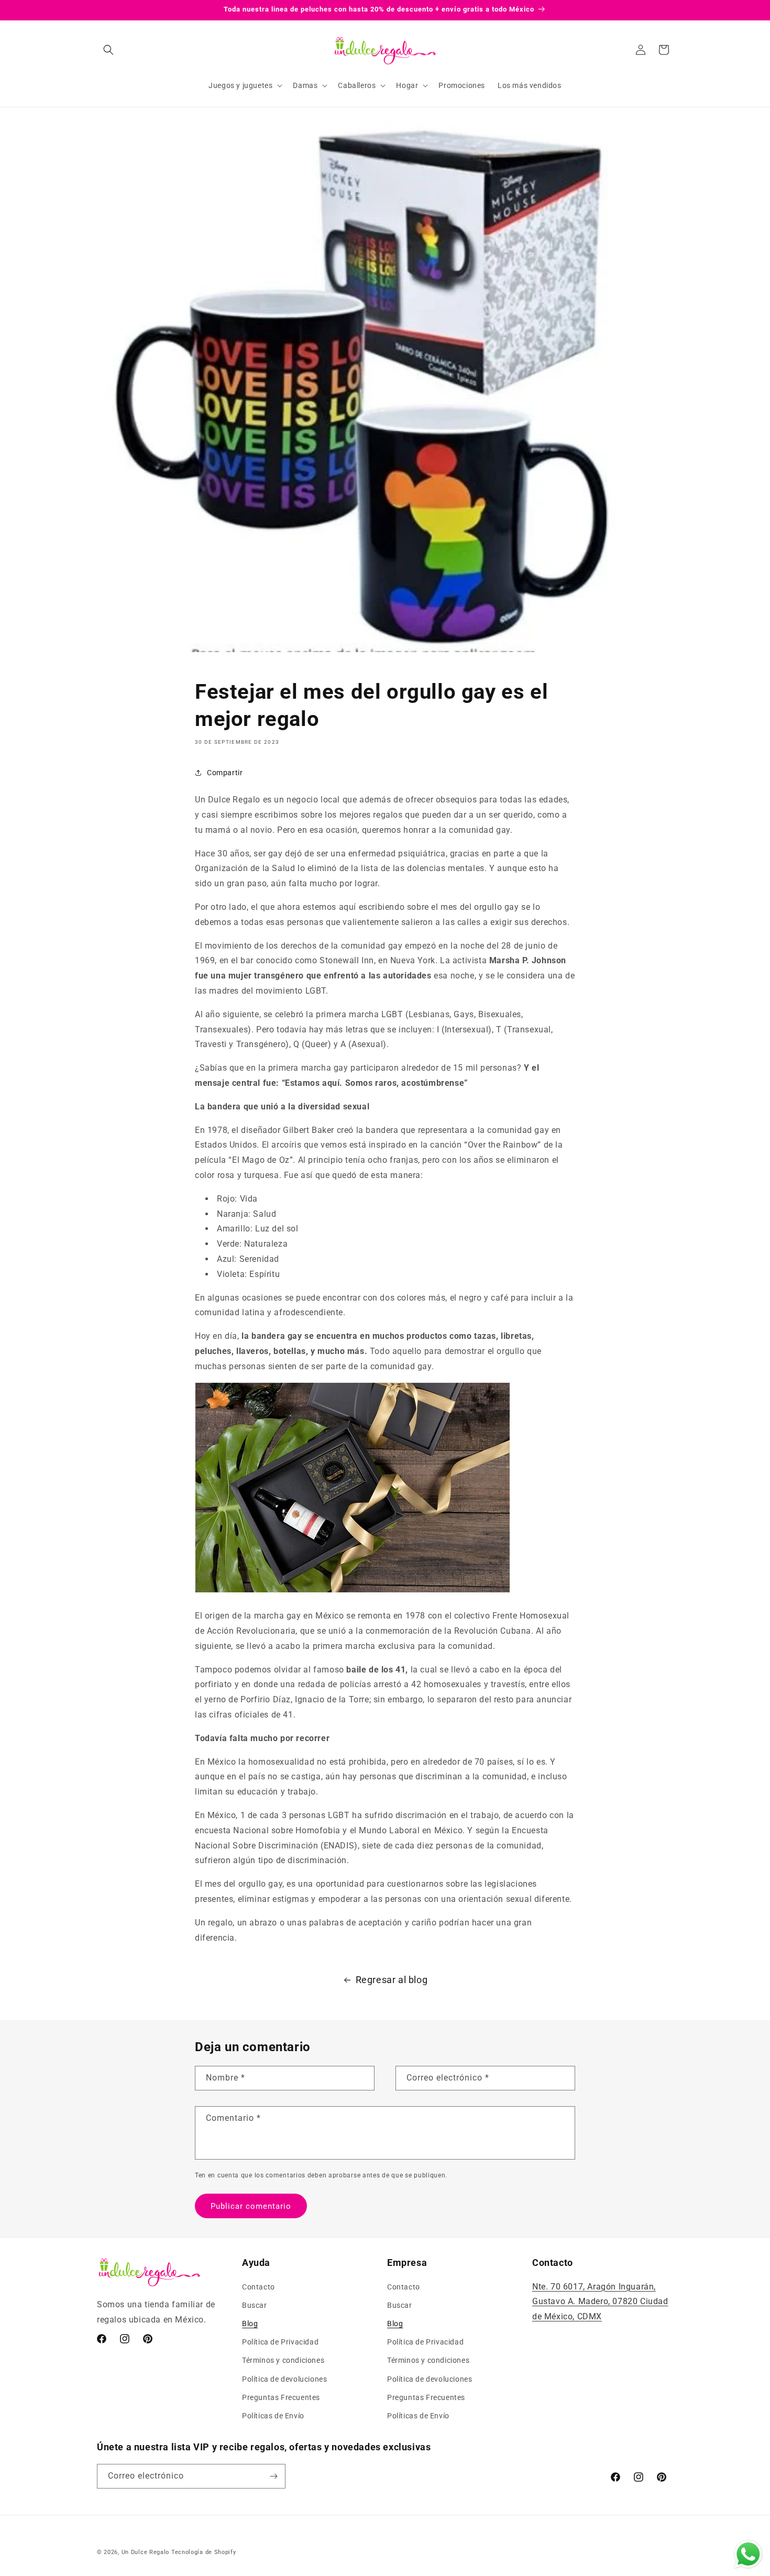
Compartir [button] (225, 773)
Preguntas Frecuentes (281, 2397)
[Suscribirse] (273, 2476)
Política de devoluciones (284, 2379)
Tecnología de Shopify (204, 2552)
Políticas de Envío (273, 2416)
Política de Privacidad (280, 2342)
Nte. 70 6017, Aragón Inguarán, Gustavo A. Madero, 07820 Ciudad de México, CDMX (600, 2302)
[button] (108, 50)
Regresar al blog (392, 1980)
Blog (250, 2324)
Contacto (258, 2287)
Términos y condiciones (283, 2360)
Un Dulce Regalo (146, 2552)
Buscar (255, 2305)
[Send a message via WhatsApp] (748, 2554)
